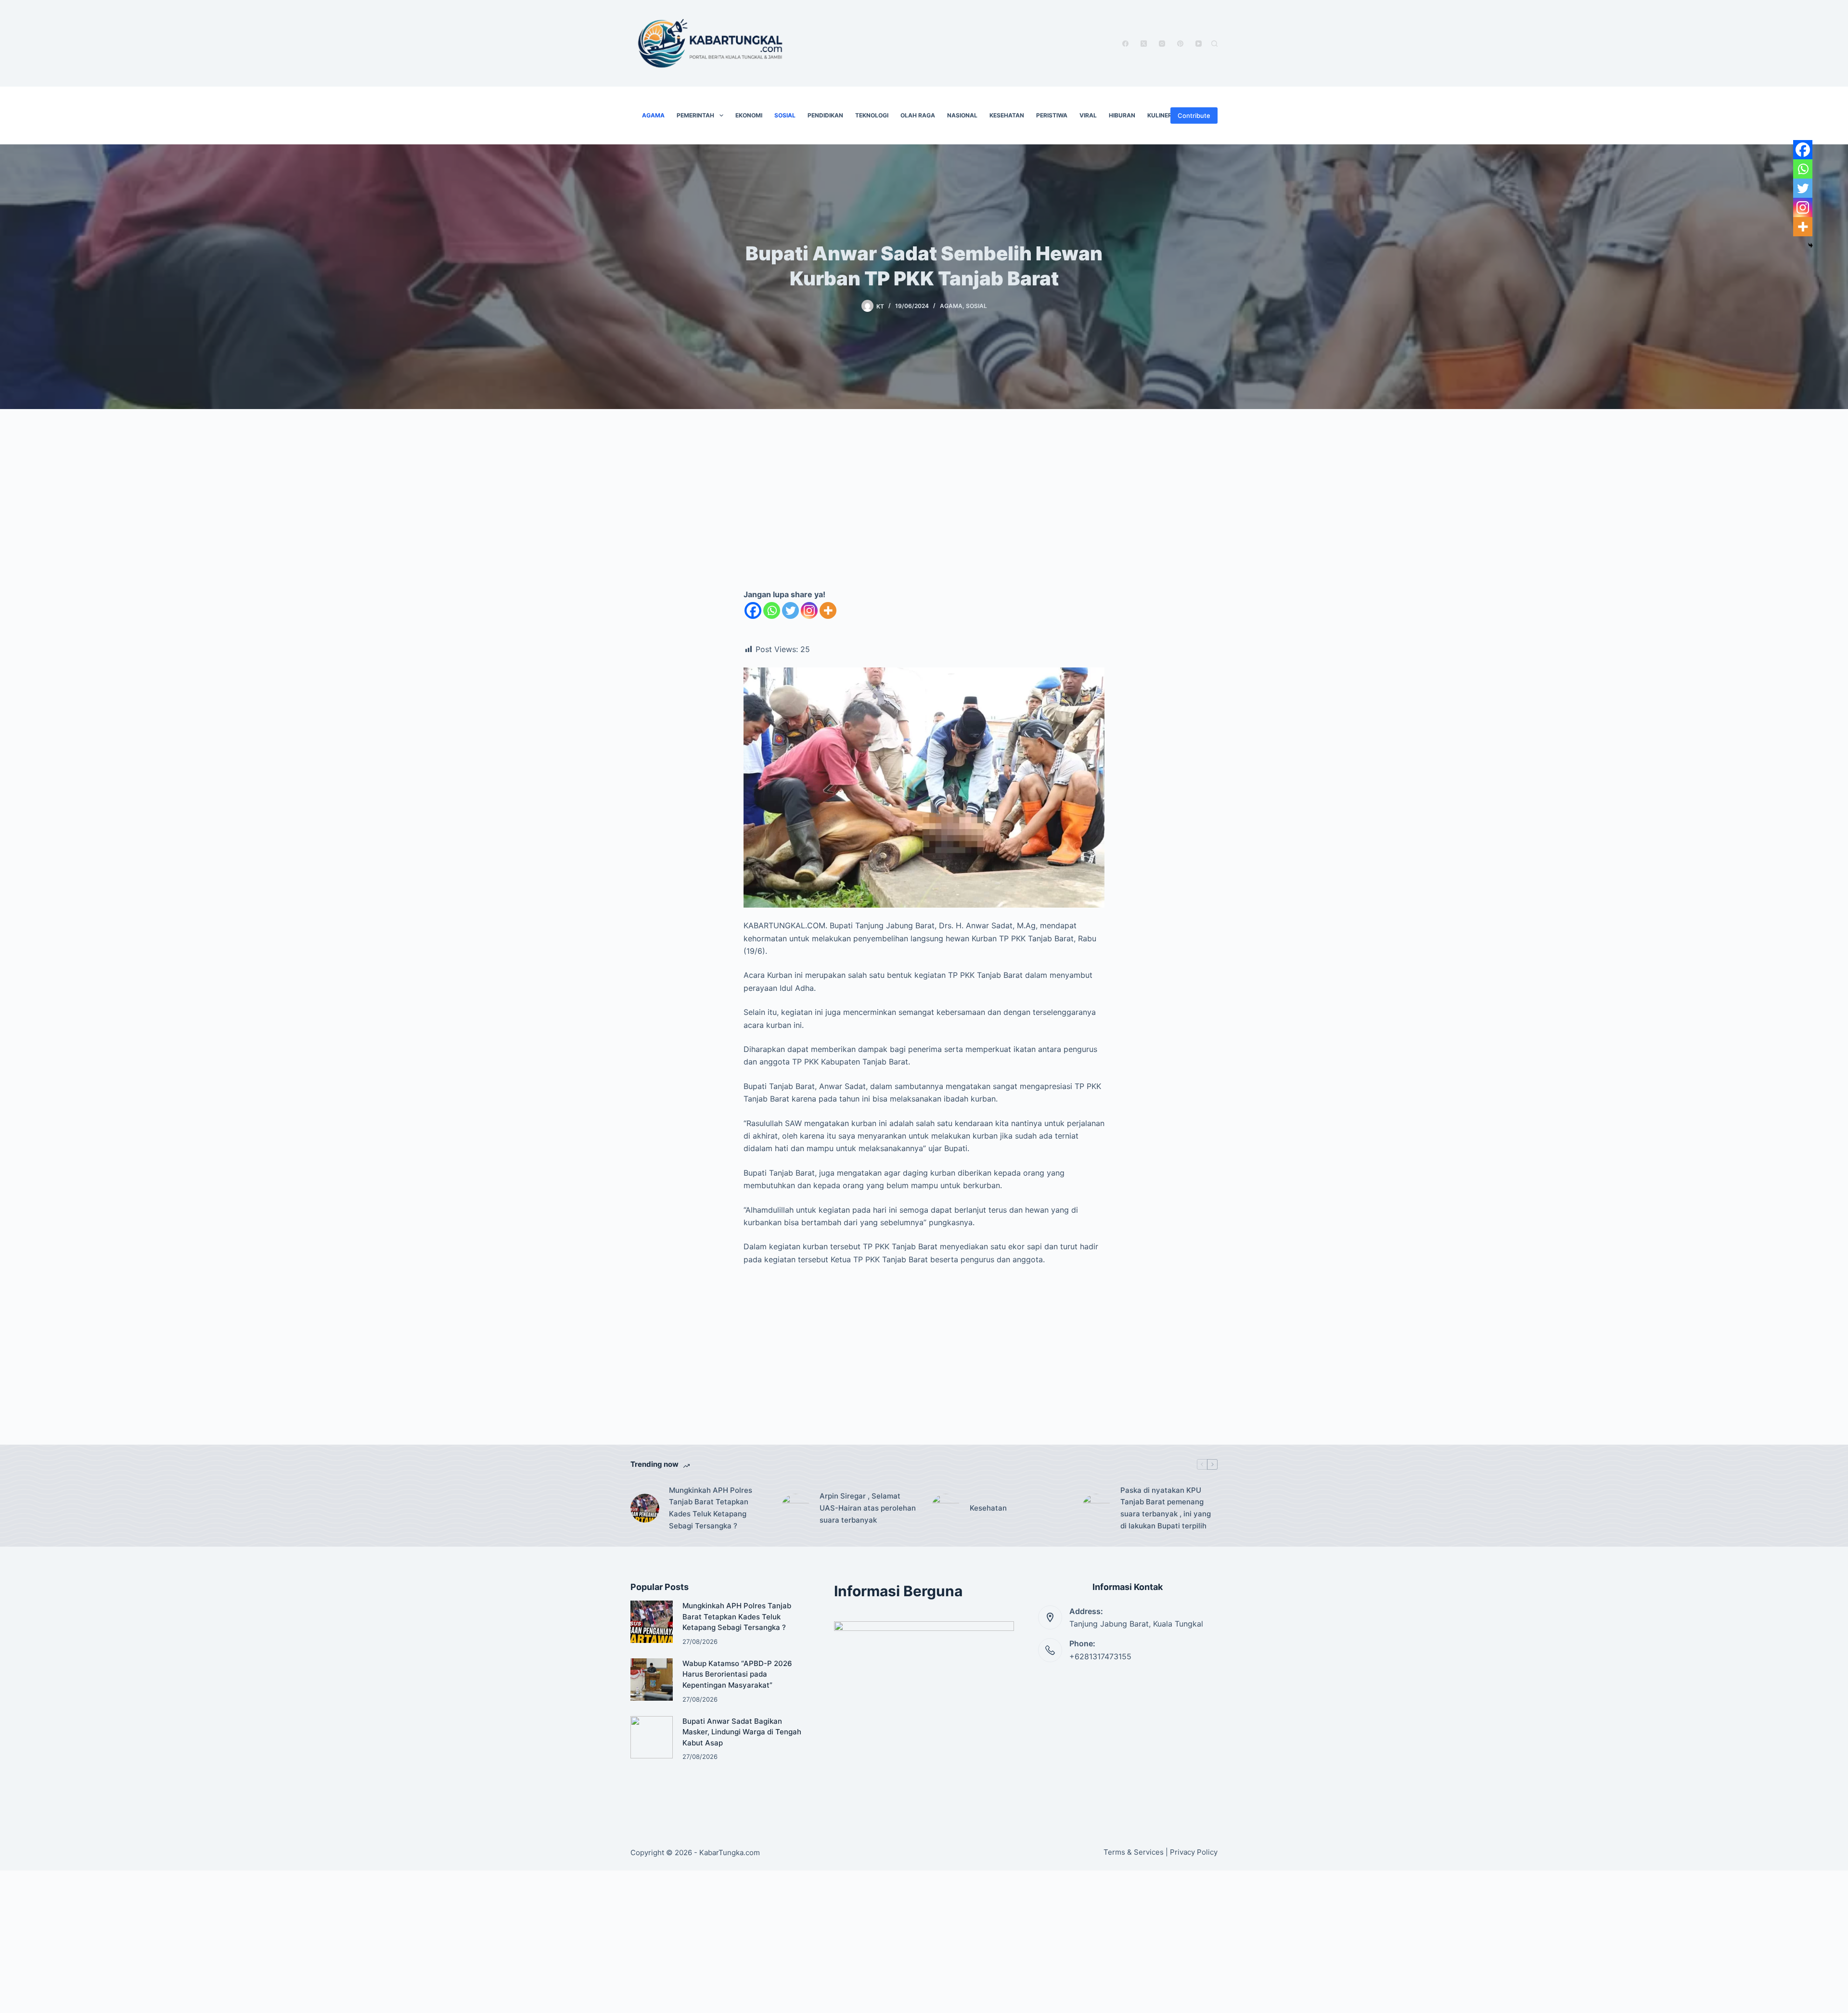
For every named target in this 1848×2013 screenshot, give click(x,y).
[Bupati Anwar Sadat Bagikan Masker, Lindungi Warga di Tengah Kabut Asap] (652, 1737)
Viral (1088, 115)
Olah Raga (918, 115)
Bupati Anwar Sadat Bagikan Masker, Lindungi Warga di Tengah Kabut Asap (742, 1732)
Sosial (785, 115)
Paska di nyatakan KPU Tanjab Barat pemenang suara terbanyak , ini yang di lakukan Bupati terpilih (1166, 1508)
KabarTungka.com (730, 1853)
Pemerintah (695, 115)
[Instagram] (1162, 44)
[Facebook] (1125, 44)
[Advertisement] (924, 509)
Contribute (1194, 115)
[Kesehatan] (946, 1508)
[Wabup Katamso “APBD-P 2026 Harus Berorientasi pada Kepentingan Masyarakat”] (652, 1680)
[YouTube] (1199, 44)
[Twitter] (790, 610)
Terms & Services (1134, 1852)
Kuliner (1160, 115)
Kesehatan (1007, 115)
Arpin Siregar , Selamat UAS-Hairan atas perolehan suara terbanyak (868, 1508)
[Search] (1214, 44)
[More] (828, 610)
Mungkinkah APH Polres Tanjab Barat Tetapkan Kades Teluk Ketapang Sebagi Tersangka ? (711, 1508)
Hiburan (1122, 115)
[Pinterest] (1180, 44)
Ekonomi (749, 115)
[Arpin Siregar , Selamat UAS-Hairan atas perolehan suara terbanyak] (796, 1508)
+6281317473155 (1100, 1656)
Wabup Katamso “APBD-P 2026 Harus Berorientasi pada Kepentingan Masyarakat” (737, 1674)
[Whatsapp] (772, 610)
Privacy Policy (1194, 1852)
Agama (653, 115)
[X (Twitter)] (1144, 44)
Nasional (962, 115)
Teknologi (872, 115)
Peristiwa (1052, 115)
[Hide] (1810, 245)
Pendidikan (825, 115)
